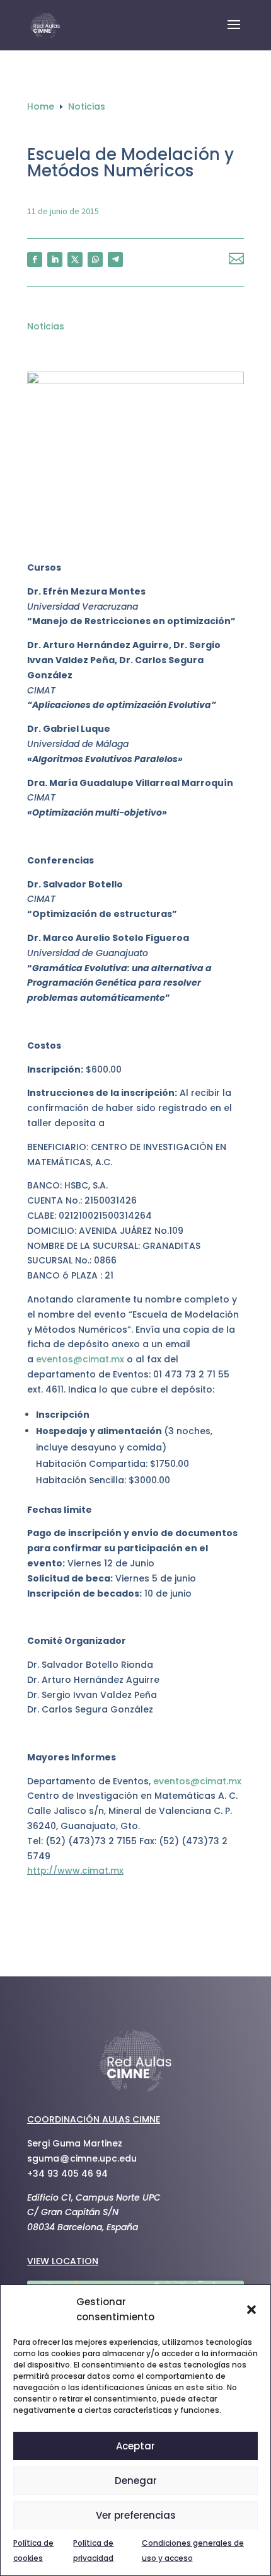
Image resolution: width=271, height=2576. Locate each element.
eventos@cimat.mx (80, 1359)
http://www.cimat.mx (75, 1871)
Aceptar (135, 2446)
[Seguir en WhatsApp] (95, 259)
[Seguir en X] (75, 259)
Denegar (136, 2481)
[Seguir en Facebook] (35, 259)
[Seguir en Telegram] (115, 259)
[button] (251, 2310)
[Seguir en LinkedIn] (55, 259)
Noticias (46, 326)
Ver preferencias (136, 2515)
